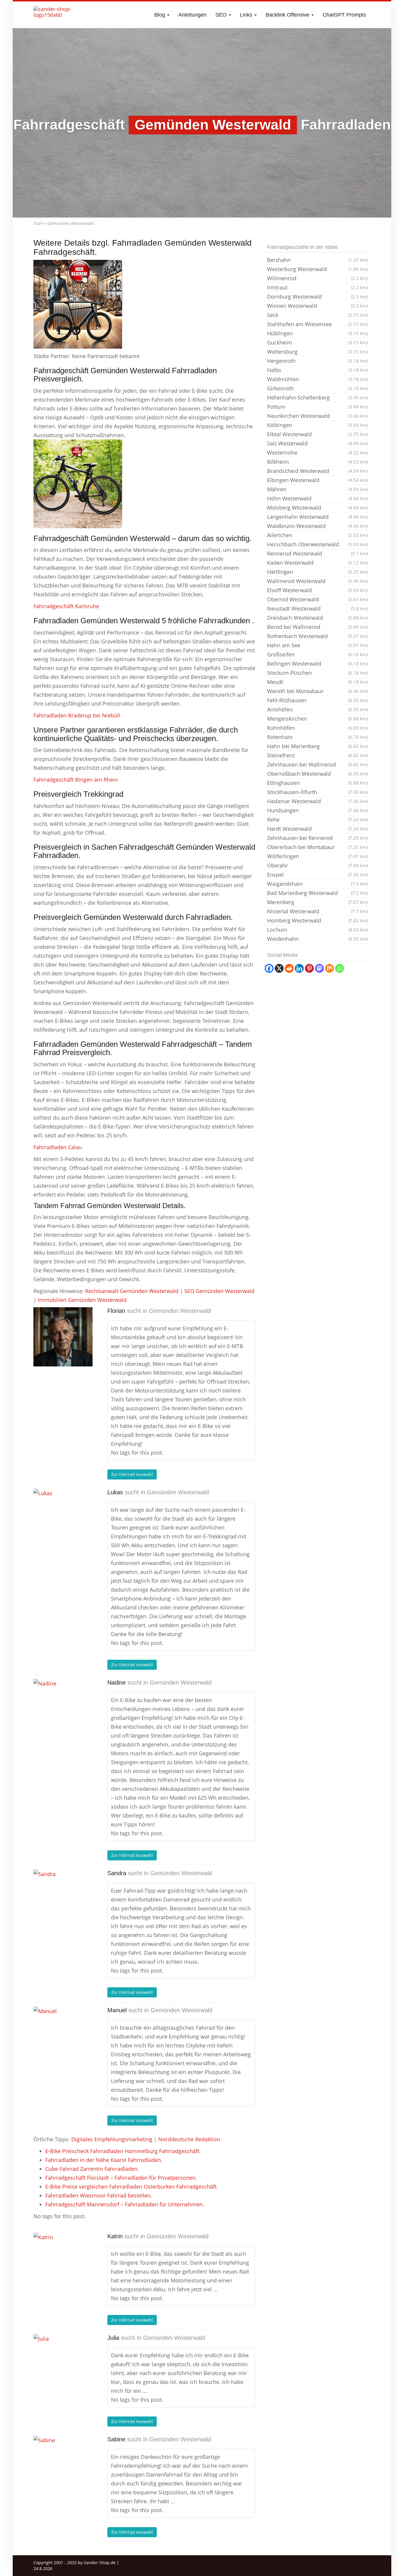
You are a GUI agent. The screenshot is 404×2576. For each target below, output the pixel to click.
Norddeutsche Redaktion (189, 2139)
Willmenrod (317, 278)
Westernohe (317, 453)
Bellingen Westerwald (317, 664)
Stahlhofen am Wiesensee (317, 324)
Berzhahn (317, 260)
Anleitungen (192, 15)
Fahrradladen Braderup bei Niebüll (77, 715)
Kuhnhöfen (317, 728)
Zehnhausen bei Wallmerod (317, 764)
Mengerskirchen (317, 719)
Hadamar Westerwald (317, 801)
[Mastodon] (319, 968)
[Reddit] (289, 968)
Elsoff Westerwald (317, 590)
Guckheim (317, 342)
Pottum (317, 407)
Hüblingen (317, 333)
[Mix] (329, 968)
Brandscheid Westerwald (317, 471)
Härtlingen (317, 572)
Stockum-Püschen (317, 673)
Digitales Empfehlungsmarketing (112, 2139)
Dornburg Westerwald (317, 297)
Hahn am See (317, 645)
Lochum (317, 930)
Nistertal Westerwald (317, 911)
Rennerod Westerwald (317, 553)
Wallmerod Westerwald (317, 581)
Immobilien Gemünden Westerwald (82, 1300)
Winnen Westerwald (317, 306)
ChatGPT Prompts (344, 15)
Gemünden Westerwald (180, 1311)
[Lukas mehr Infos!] (63, 1518)
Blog (160, 15)
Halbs (317, 370)
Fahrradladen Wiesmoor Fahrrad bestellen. (99, 2195)
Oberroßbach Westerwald (317, 774)
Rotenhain (317, 737)
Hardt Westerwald (317, 829)
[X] (279, 968)
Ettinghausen (317, 783)
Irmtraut (317, 287)
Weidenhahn (317, 939)
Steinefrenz (317, 755)
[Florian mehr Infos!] (63, 1337)
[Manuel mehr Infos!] (63, 2036)
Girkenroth (317, 388)
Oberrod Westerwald (317, 599)
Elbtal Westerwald (317, 434)
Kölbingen (317, 425)
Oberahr (317, 865)
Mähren (317, 489)
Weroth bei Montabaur (317, 691)
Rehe (317, 820)
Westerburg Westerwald (317, 269)
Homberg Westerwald (317, 920)
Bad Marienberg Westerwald (317, 893)
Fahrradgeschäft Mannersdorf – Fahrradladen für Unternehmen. (125, 2204)
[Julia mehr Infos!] (63, 2364)
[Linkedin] (299, 968)
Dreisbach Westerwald (317, 618)
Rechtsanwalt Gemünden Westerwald (132, 1291)
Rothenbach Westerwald (317, 636)
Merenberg (317, 902)
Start (38, 223)
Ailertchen (317, 535)
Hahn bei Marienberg (317, 746)
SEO (222, 15)
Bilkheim (317, 462)
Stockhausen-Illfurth (317, 792)
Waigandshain (317, 884)
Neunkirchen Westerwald (317, 416)
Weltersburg (317, 352)
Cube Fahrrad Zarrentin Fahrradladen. (92, 2169)
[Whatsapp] (340, 968)
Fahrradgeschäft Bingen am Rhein (76, 780)
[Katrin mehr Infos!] (63, 2262)
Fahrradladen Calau (58, 1147)
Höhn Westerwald (317, 498)
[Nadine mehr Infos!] (63, 1709)
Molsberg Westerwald (317, 508)
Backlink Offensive (288, 15)
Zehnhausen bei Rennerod (317, 838)
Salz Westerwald (317, 443)
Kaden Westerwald (317, 563)
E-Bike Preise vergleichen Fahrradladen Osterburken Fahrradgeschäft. (132, 2187)
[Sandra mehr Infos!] (63, 1899)
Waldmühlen (317, 379)
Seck (317, 315)
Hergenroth (317, 361)
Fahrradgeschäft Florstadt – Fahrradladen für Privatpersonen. (121, 2178)
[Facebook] (269, 968)
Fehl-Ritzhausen (317, 700)
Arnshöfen (317, 709)
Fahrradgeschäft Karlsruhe (66, 606)
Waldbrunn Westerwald (317, 526)
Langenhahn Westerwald (317, 517)
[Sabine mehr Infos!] (63, 2465)
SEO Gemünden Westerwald (219, 1291)
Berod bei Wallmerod (317, 627)
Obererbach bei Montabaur (317, 847)
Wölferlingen (317, 856)
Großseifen (317, 654)
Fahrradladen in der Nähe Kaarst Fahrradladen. (104, 2160)
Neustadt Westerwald (317, 608)
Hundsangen (317, 810)
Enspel (317, 875)
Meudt (317, 682)
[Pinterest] (309, 968)
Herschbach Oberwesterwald (317, 544)
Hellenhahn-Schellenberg (317, 397)
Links (247, 15)
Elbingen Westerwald (317, 480)
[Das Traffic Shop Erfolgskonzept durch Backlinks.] (56, 15)
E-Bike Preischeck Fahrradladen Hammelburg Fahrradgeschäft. (123, 2151)
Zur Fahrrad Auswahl (132, 1474)
